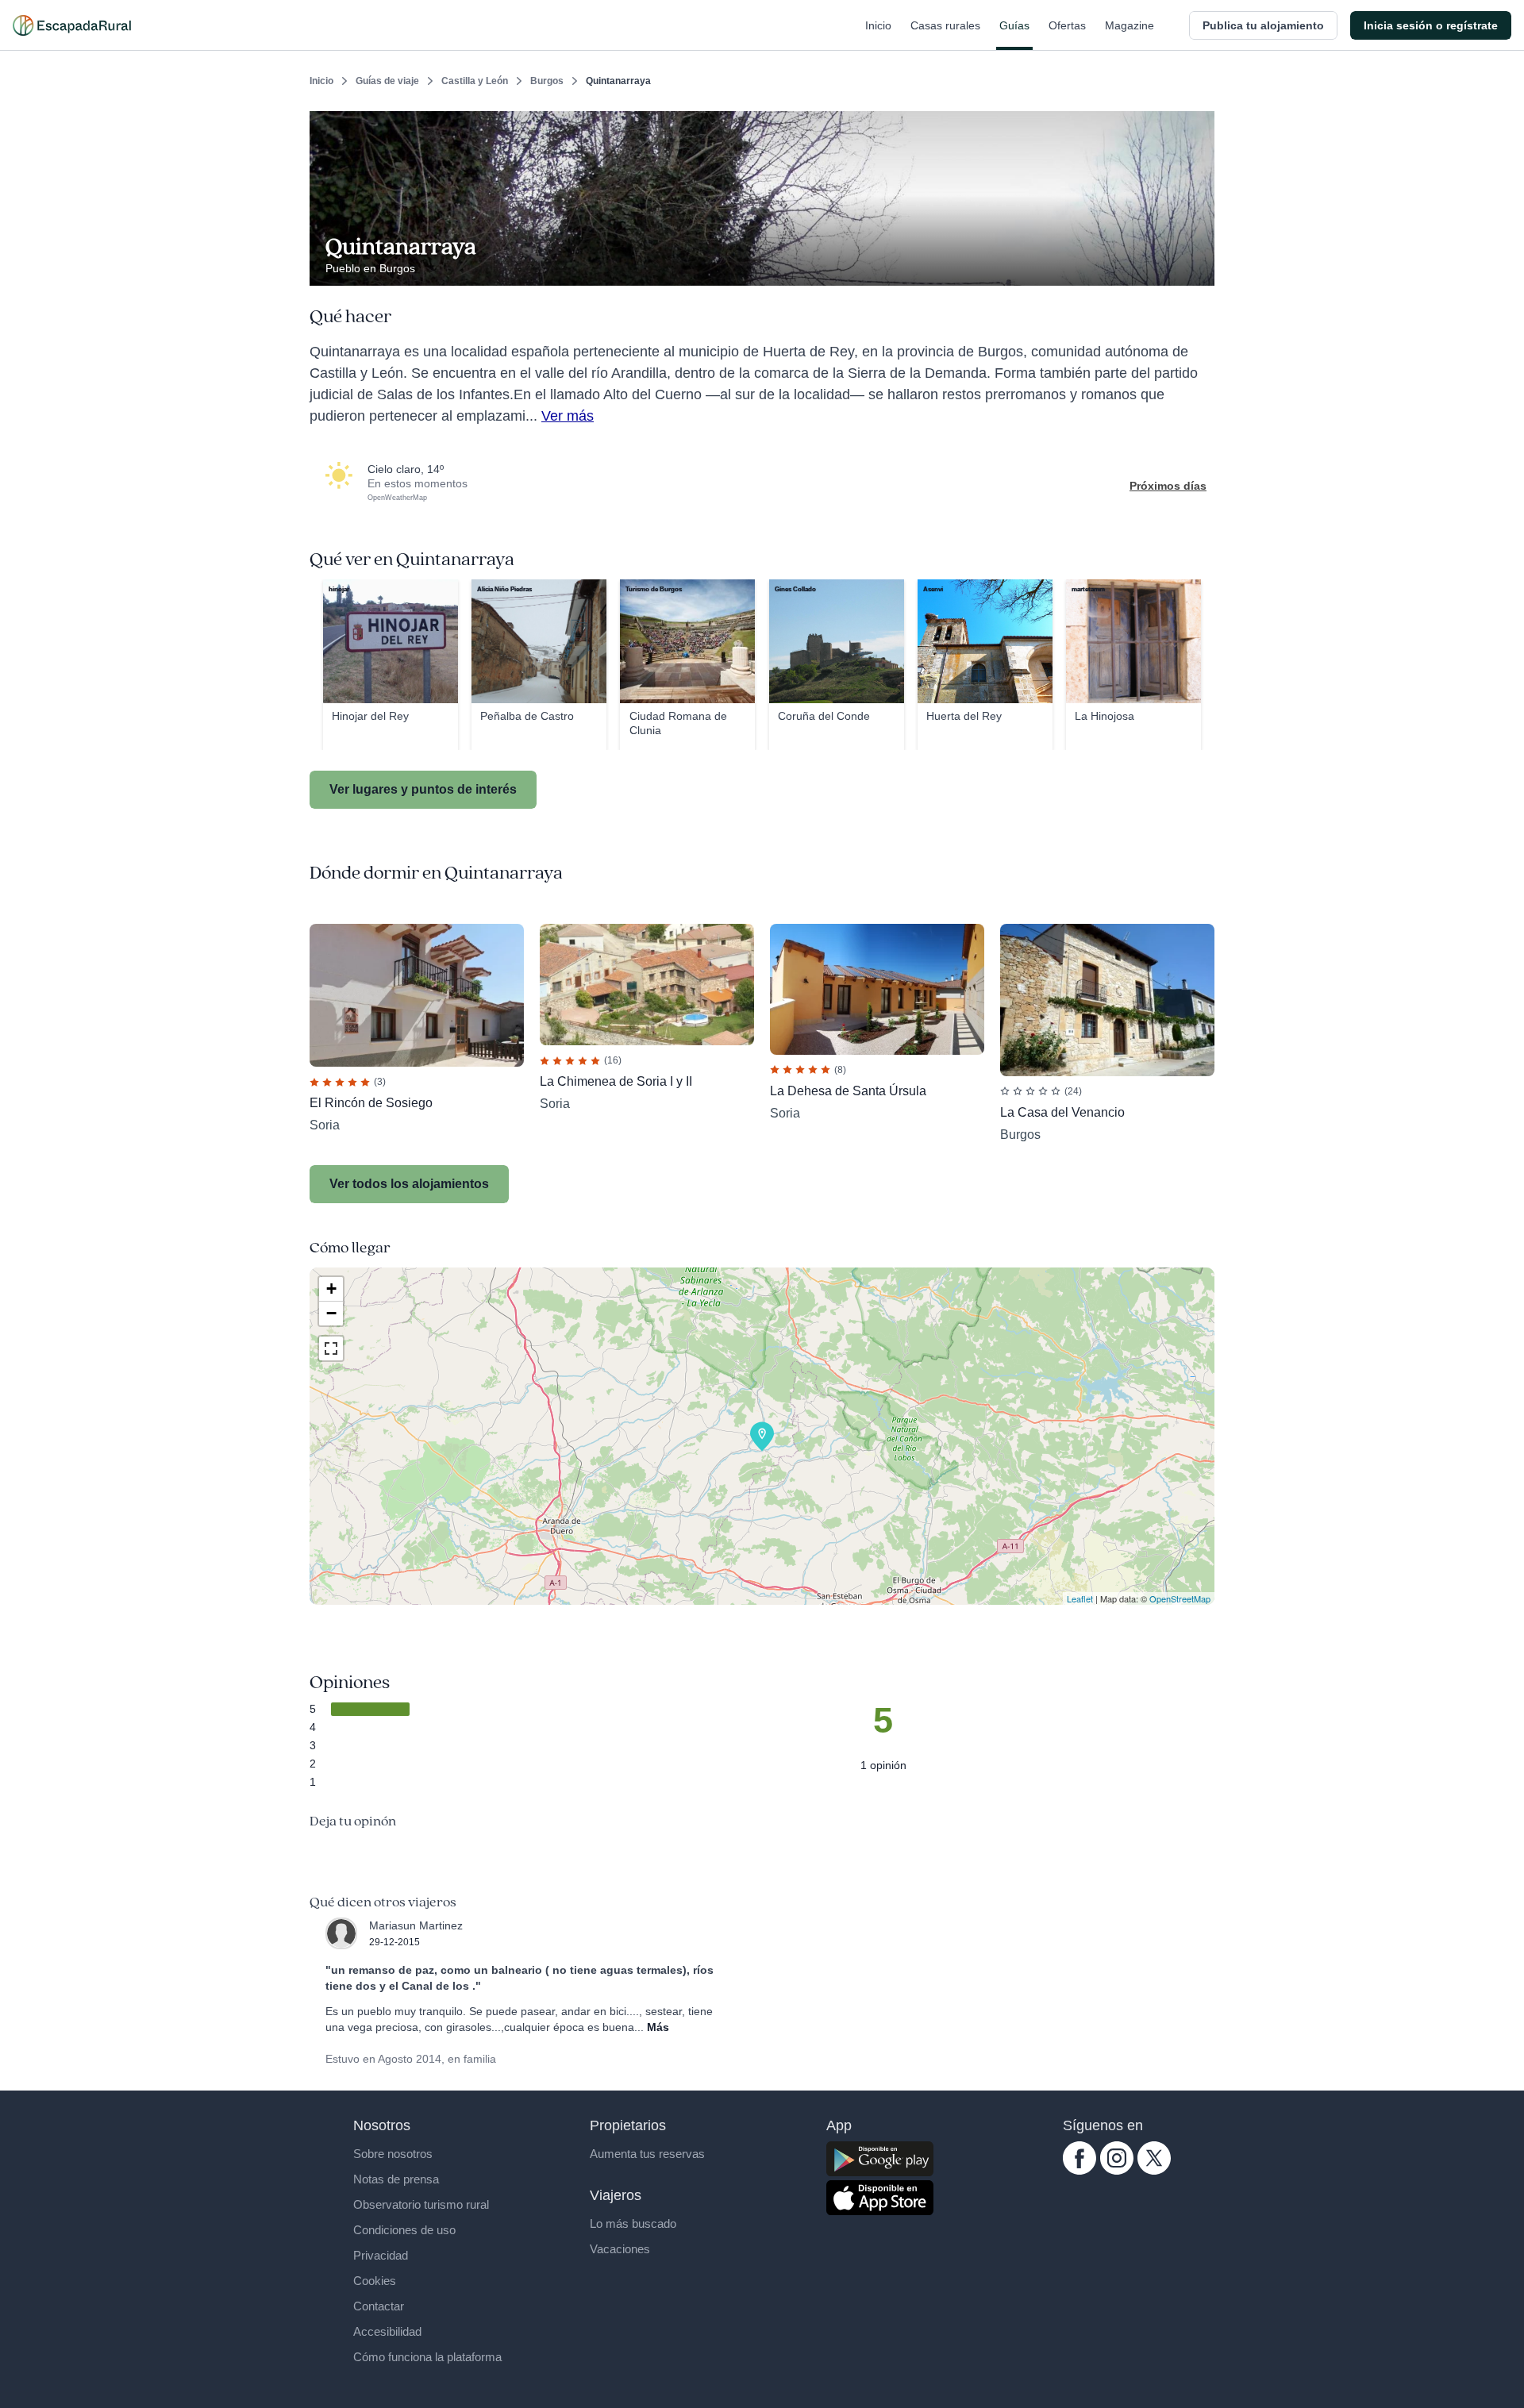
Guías (1014, 25)
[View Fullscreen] (331, 1348)
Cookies (375, 2281)
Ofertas (1067, 25)
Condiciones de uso (404, 2230)
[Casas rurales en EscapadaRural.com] (72, 25)
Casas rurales (945, 25)
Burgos (547, 81)
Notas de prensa (396, 2179)
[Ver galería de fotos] (1198, 267)
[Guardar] (1197, 124)
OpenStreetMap (1180, 1598)
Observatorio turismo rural (421, 2204)
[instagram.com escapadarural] (1117, 2171)
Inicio (878, 25)
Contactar (379, 2306)
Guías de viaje (387, 81)
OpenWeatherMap (397, 498)
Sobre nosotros (393, 2154)
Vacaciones (620, 2249)
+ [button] (331, 1289)
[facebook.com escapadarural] (1079, 2171)
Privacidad (381, 2255)
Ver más (568, 416)
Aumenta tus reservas (647, 2154)
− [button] (331, 1313)
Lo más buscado (633, 2223)
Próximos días (1168, 486)
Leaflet (1080, 1598)
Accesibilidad (387, 2331)
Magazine (1130, 25)
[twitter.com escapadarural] (1154, 2171)
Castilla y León (475, 81)
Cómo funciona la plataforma (427, 2357)
